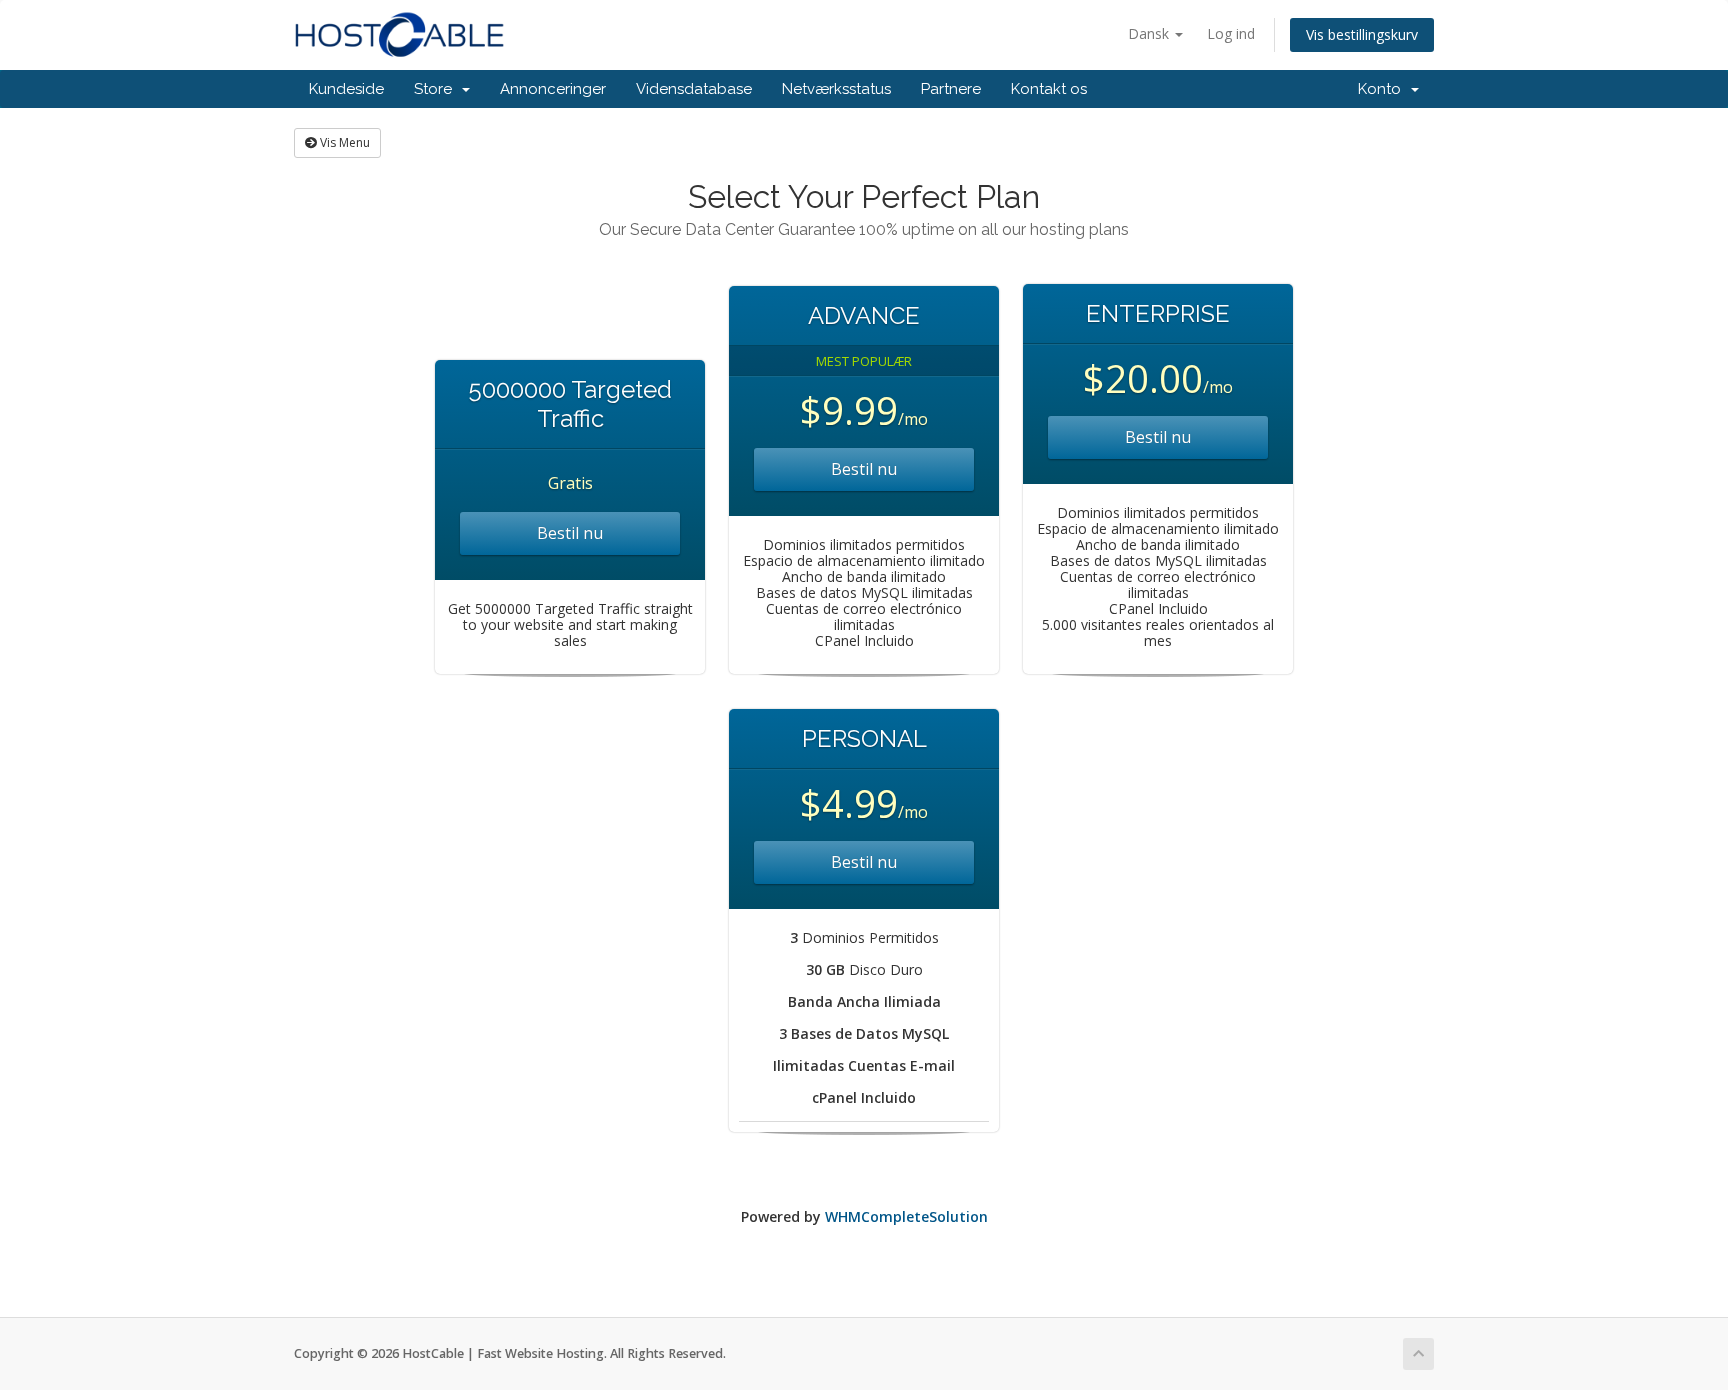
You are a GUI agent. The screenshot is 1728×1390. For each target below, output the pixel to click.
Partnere (951, 89)
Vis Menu (343, 142)
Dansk (1150, 33)
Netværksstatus (836, 89)
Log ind (1231, 33)
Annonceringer (553, 89)
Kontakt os (1049, 89)
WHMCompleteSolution (906, 1216)
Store (437, 89)
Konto (1383, 89)
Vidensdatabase (694, 89)
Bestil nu (570, 533)
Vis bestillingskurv (1362, 34)
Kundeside (346, 89)
